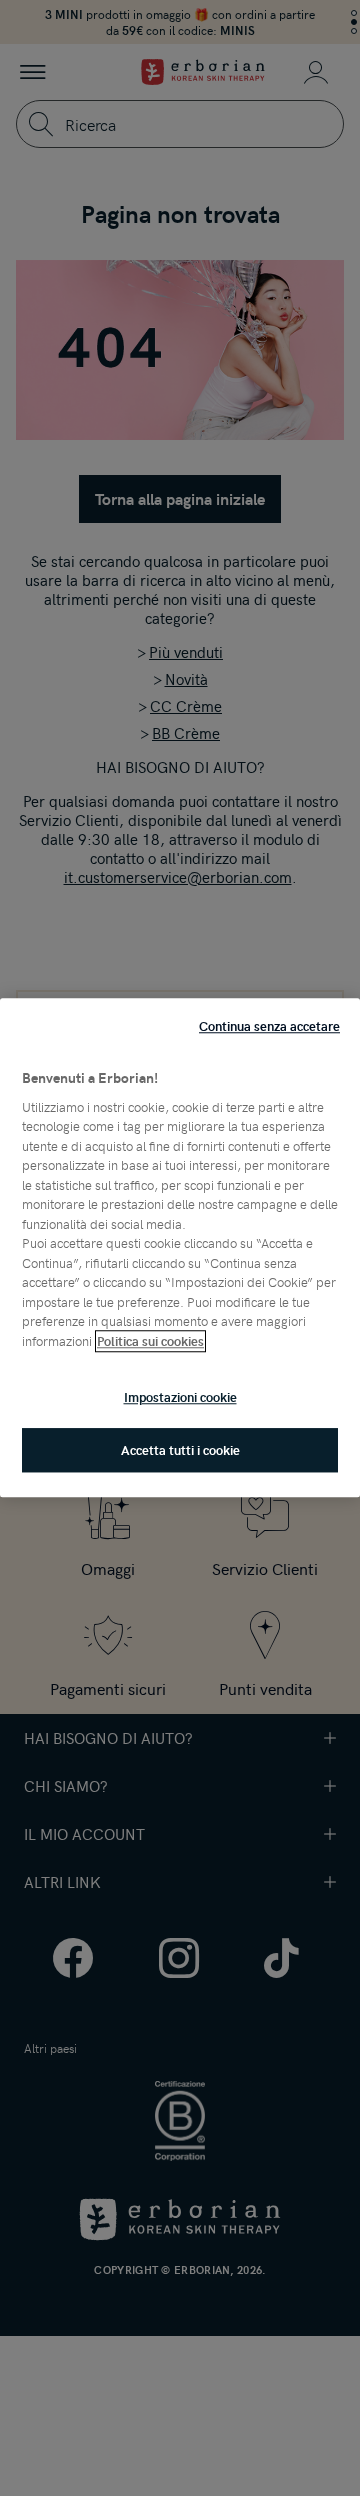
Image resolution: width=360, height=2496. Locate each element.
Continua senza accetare (269, 1026)
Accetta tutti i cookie (180, 1451)
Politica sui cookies (150, 1341)
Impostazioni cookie (180, 1397)
